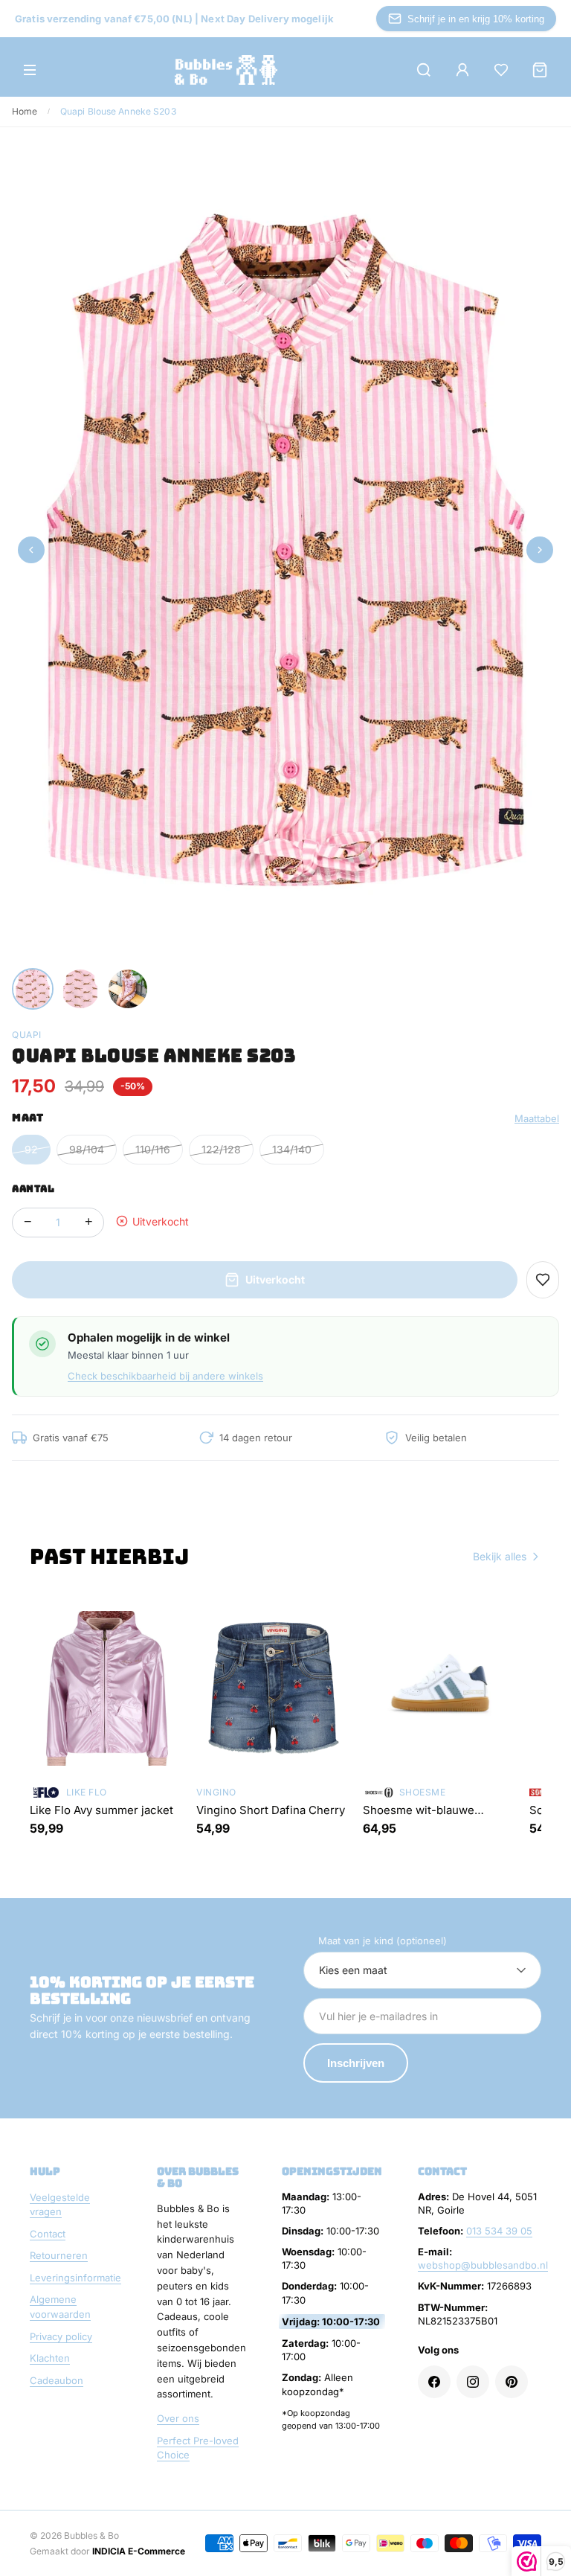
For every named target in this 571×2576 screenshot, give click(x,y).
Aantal (33, 1189)
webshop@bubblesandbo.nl (483, 2265)
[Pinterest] (512, 2382)
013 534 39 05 (499, 2231)
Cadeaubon (57, 2380)
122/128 (221, 1149)
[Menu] (30, 70)
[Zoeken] (424, 70)
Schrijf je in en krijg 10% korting (476, 19)
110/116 (153, 1149)
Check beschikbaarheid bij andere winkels (165, 1376)
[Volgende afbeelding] (540, 550)
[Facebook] (434, 2382)
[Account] (462, 70)
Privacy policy (61, 2336)
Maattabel (537, 1118)
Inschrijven (356, 2063)
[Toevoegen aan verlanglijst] (543, 1280)
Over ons (178, 2418)
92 (31, 1149)
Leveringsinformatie (75, 2278)
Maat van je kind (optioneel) (383, 1941)
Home (25, 111)
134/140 (292, 1149)
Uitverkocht (275, 1279)
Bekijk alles (500, 1556)
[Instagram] (473, 2382)
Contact (48, 2234)
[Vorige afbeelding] (31, 550)
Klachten (50, 2358)
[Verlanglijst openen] (501, 70)
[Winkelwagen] (540, 70)
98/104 (87, 1149)
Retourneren (59, 2255)
